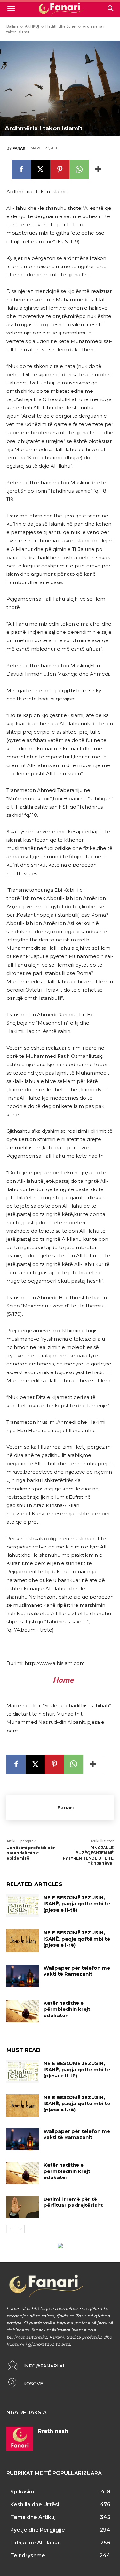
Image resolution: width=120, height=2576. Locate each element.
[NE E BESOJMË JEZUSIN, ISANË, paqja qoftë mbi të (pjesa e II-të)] (23, 1906)
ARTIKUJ (32, 26)
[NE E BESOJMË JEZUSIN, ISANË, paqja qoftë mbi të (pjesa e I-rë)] (23, 1941)
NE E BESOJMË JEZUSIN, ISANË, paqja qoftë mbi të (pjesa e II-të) (77, 1904)
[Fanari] (32, 1808)
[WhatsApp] (79, 169)
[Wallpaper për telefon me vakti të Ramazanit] (23, 1976)
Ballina (12, 26)
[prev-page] (10, 2229)
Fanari (20, 148)
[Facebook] (21, 169)
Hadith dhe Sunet (61, 26)
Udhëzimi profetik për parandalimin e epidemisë (31, 1853)
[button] (111, 9)
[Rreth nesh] (20, 2439)
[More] (99, 169)
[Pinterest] (60, 169)
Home (63, 1680)
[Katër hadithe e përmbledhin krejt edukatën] (23, 2011)
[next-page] (21, 2229)
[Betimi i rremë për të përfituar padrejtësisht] (23, 2207)
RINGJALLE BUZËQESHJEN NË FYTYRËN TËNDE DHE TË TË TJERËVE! (88, 1856)
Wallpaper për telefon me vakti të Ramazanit (77, 1971)
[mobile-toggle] (11, 9)
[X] (41, 169)
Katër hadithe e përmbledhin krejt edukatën (67, 2009)
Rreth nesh (53, 2431)
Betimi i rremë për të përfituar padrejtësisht (73, 2202)
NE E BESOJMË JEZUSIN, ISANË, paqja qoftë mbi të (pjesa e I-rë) (77, 1939)
